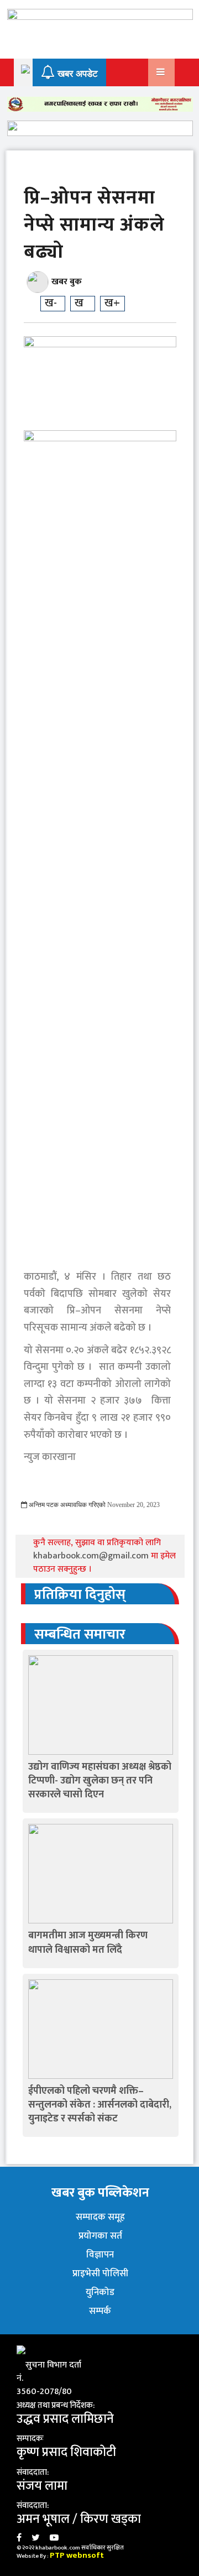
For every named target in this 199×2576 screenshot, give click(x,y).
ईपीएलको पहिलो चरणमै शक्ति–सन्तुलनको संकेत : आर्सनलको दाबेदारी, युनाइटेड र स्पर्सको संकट (100, 2105)
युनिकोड (100, 2292)
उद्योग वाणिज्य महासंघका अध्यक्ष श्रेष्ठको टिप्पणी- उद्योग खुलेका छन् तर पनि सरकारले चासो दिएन (100, 1781)
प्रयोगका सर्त (100, 2236)
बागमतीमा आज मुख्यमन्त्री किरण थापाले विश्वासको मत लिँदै (88, 1943)
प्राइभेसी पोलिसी (100, 2273)
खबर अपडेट (76, 74)
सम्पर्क (100, 2311)
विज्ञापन (100, 2255)
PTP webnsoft (77, 2555)
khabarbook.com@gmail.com (92, 1556)
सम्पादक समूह (100, 2217)
